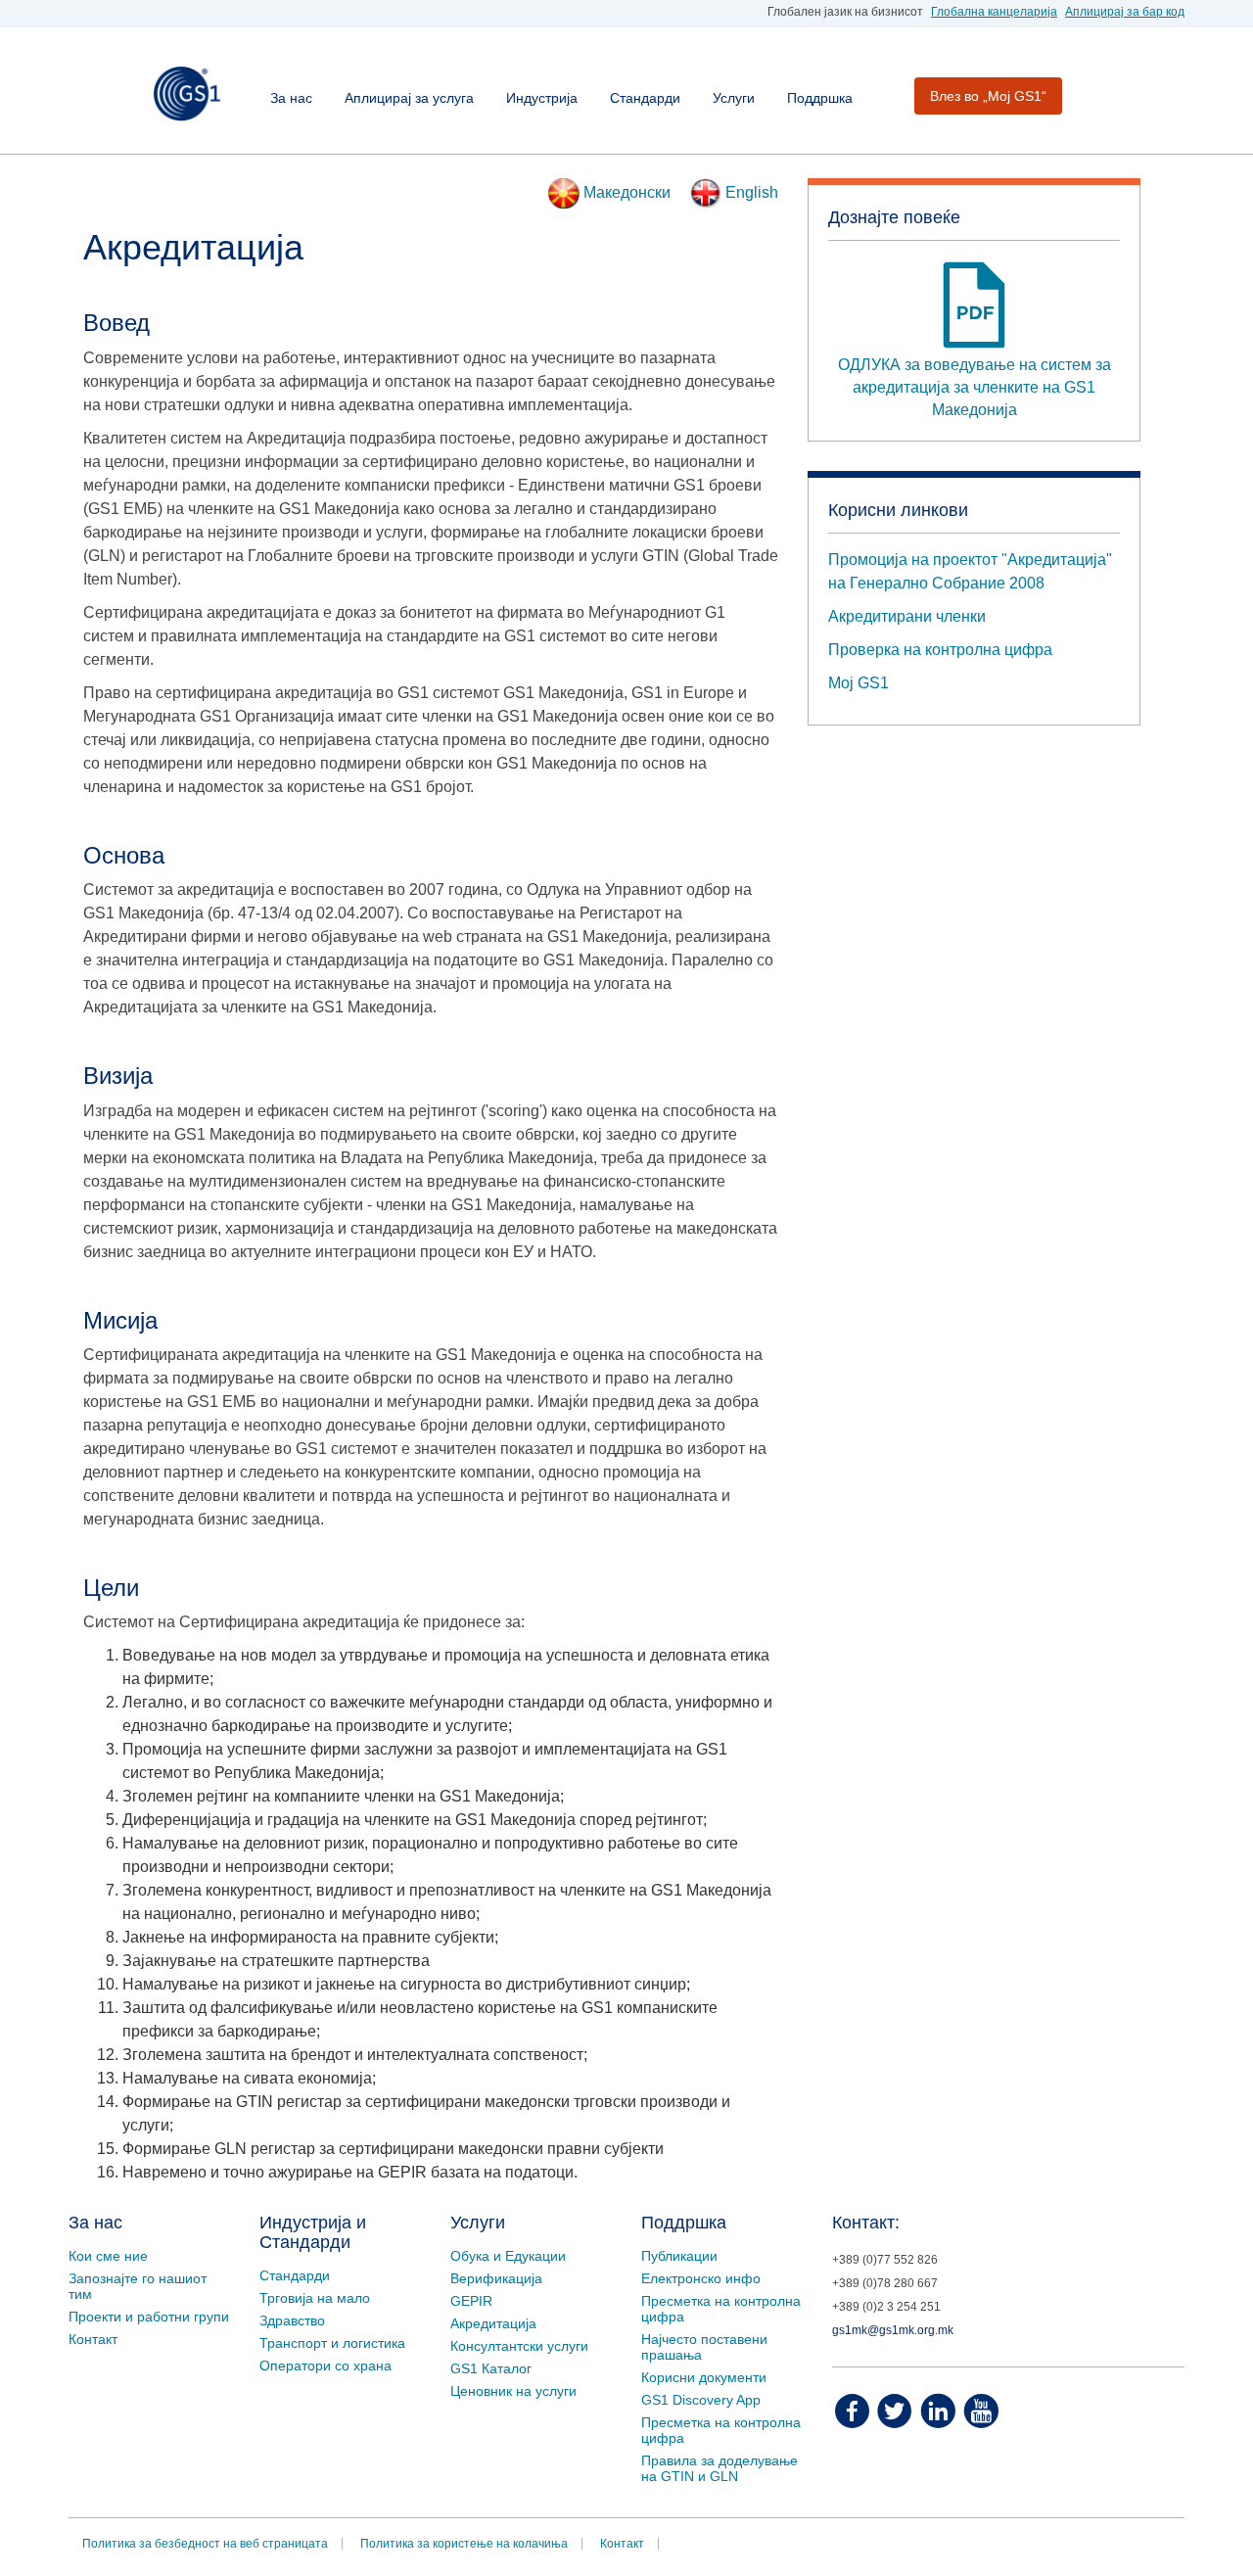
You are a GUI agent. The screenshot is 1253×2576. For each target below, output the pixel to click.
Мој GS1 (859, 683)
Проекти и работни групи (149, 2317)
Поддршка (820, 98)
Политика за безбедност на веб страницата (205, 2544)
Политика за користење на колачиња (464, 2544)
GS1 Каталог (491, 2368)
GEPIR (471, 2301)
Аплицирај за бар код (1125, 12)
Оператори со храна (325, 2365)
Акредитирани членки (907, 616)
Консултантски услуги (519, 2346)
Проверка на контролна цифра (940, 650)
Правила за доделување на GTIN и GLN (719, 2468)
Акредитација (493, 2323)
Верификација (496, 2278)
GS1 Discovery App (701, 2400)
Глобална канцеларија (994, 12)
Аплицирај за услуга (409, 98)
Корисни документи (704, 2377)
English (750, 192)
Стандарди (645, 98)
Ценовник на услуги (513, 2391)
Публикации (679, 2256)
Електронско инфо (701, 2278)
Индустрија (542, 98)
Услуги (734, 98)
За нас (291, 98)
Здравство (292, 2320)
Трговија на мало (315, 2298)
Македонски (625, 192)
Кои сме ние (108, 2256)
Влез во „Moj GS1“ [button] (988, 96)
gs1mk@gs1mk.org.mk (893, 2330)
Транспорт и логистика (332, 2343)
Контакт (93, 2339)
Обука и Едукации (508, 2256)
